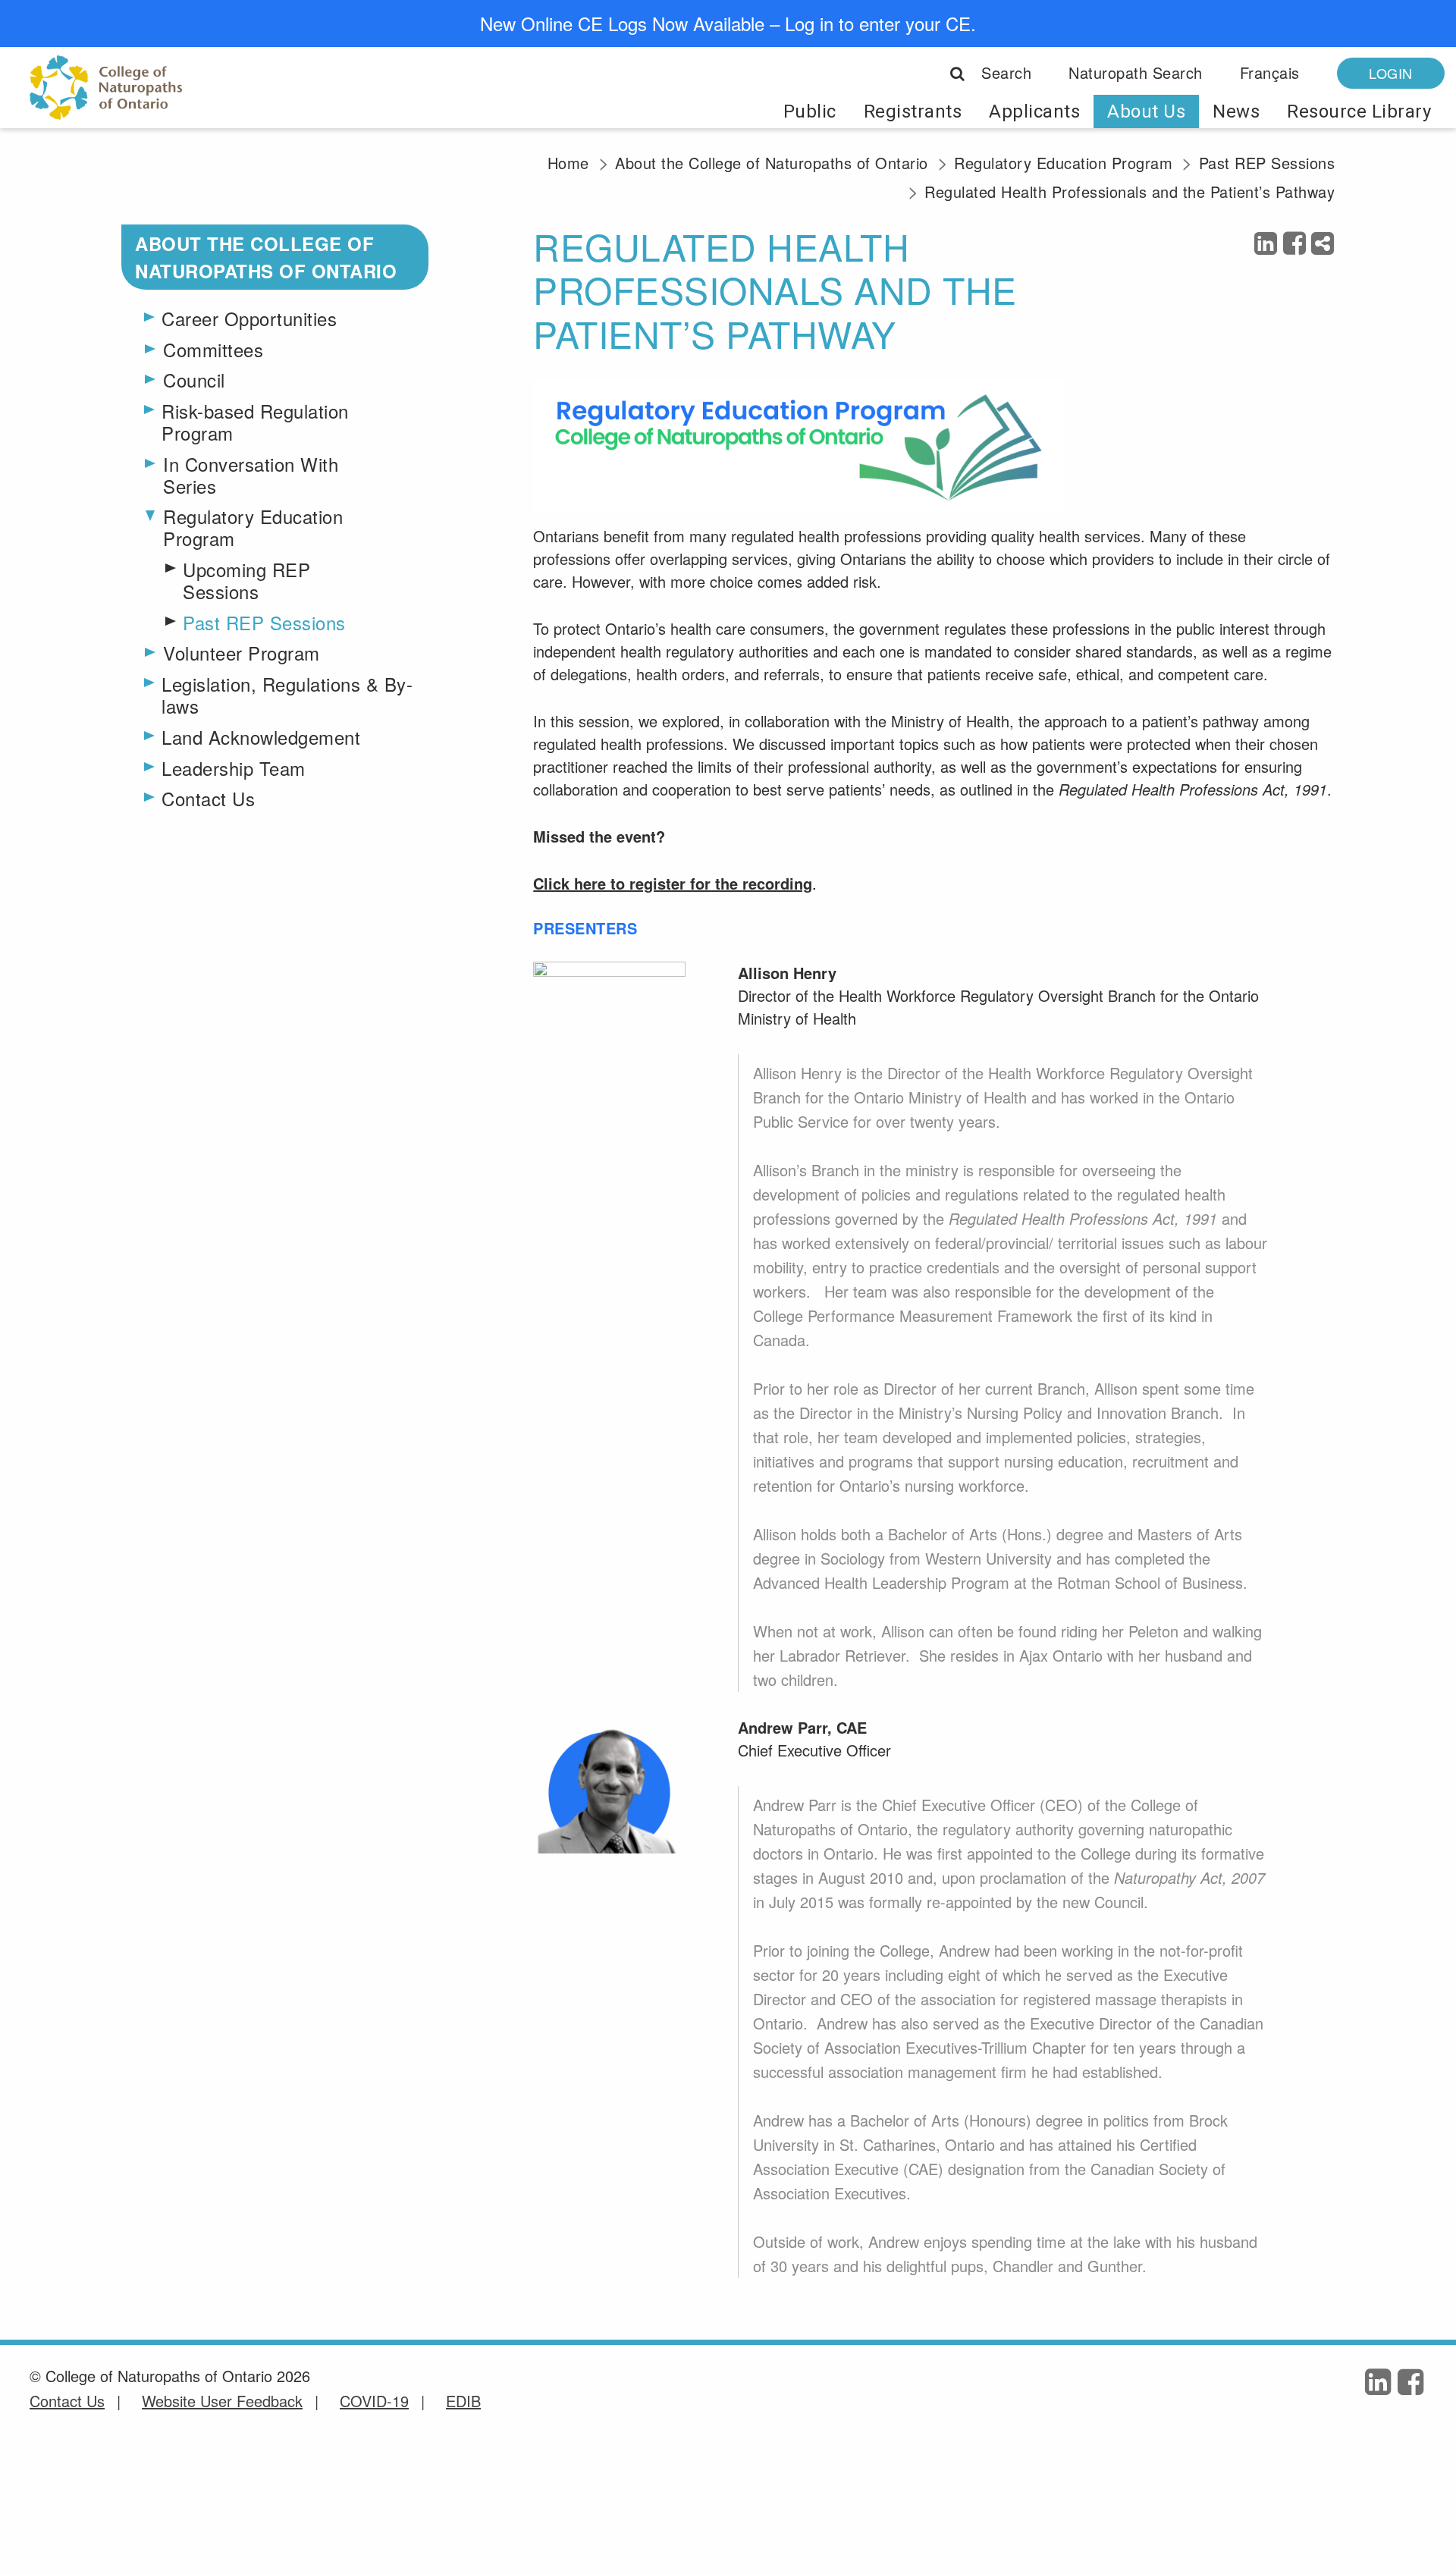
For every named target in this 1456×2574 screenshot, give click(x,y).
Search (1004, 72)
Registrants (913, 111)
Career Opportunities (249, 319)
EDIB (463, 2401)
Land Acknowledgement (261, 738)
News (1236, 111)
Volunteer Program (242, 652)
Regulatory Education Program (1063, 163)
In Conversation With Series (251, 474)
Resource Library (1359, 111)
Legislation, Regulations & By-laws (287, 695)
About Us (1146, 111)
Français (1270, 72)
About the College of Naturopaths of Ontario (772, 163)
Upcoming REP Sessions (246, 581)
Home (568, 163)
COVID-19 (374, 2401)
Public (810, 111)
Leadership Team (234, 769)
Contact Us (208, 799)
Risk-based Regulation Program (255, 422)
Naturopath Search (1136, 72)
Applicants (1034, 111)
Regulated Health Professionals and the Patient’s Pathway (1130, 191)
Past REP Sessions (1267, 163)
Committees (213, 348)
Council (194, 379)
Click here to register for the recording (673, 883)
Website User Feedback (222, 2401)
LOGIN (1391, 73)
